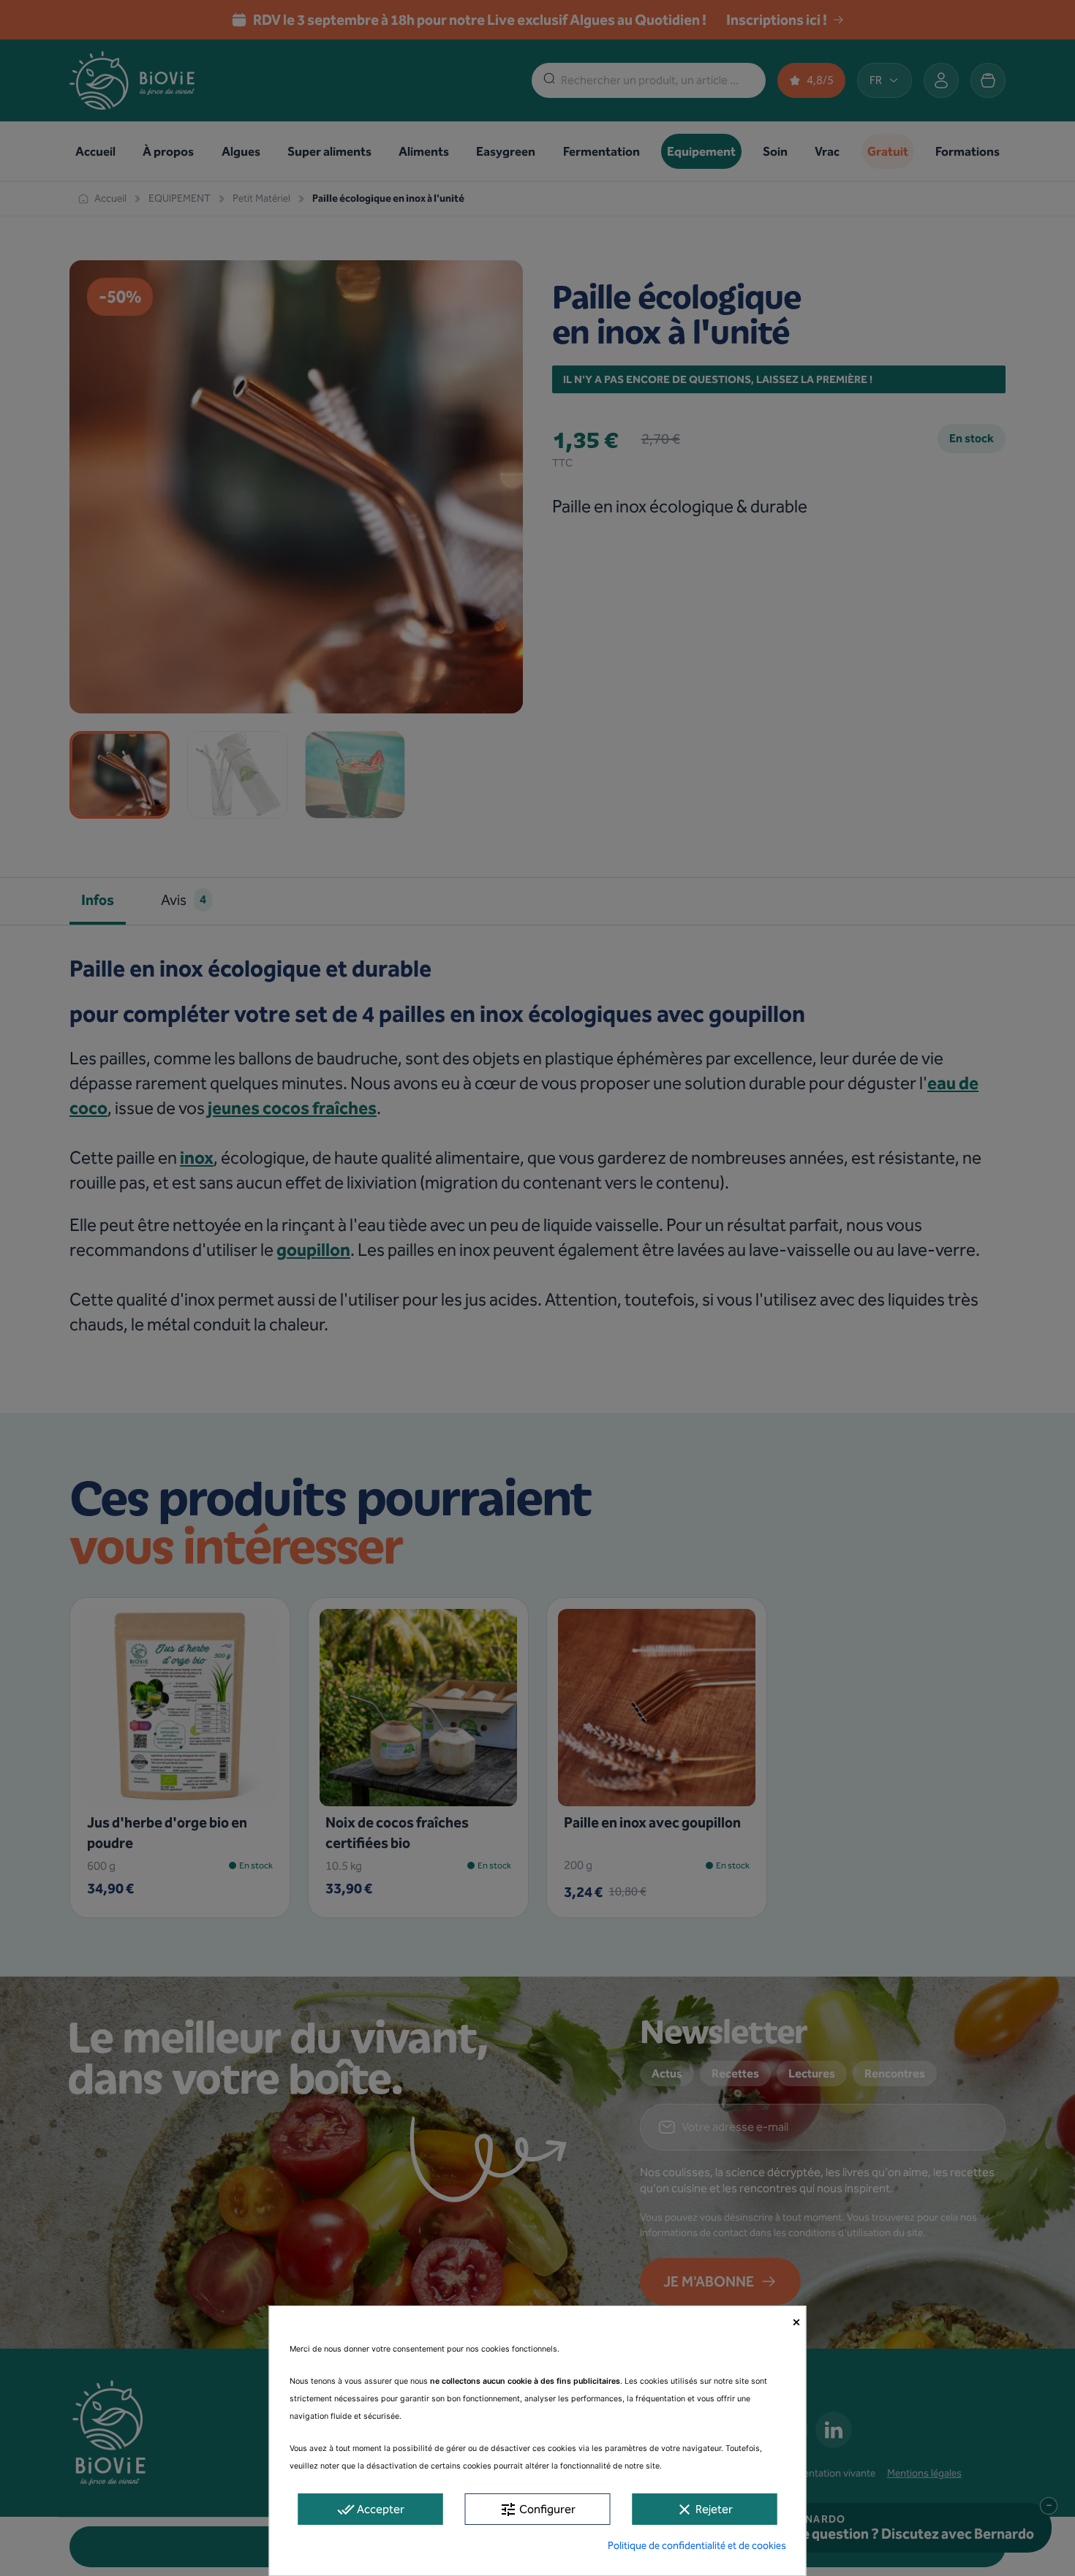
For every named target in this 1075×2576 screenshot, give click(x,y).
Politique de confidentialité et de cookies (697, 2546)
